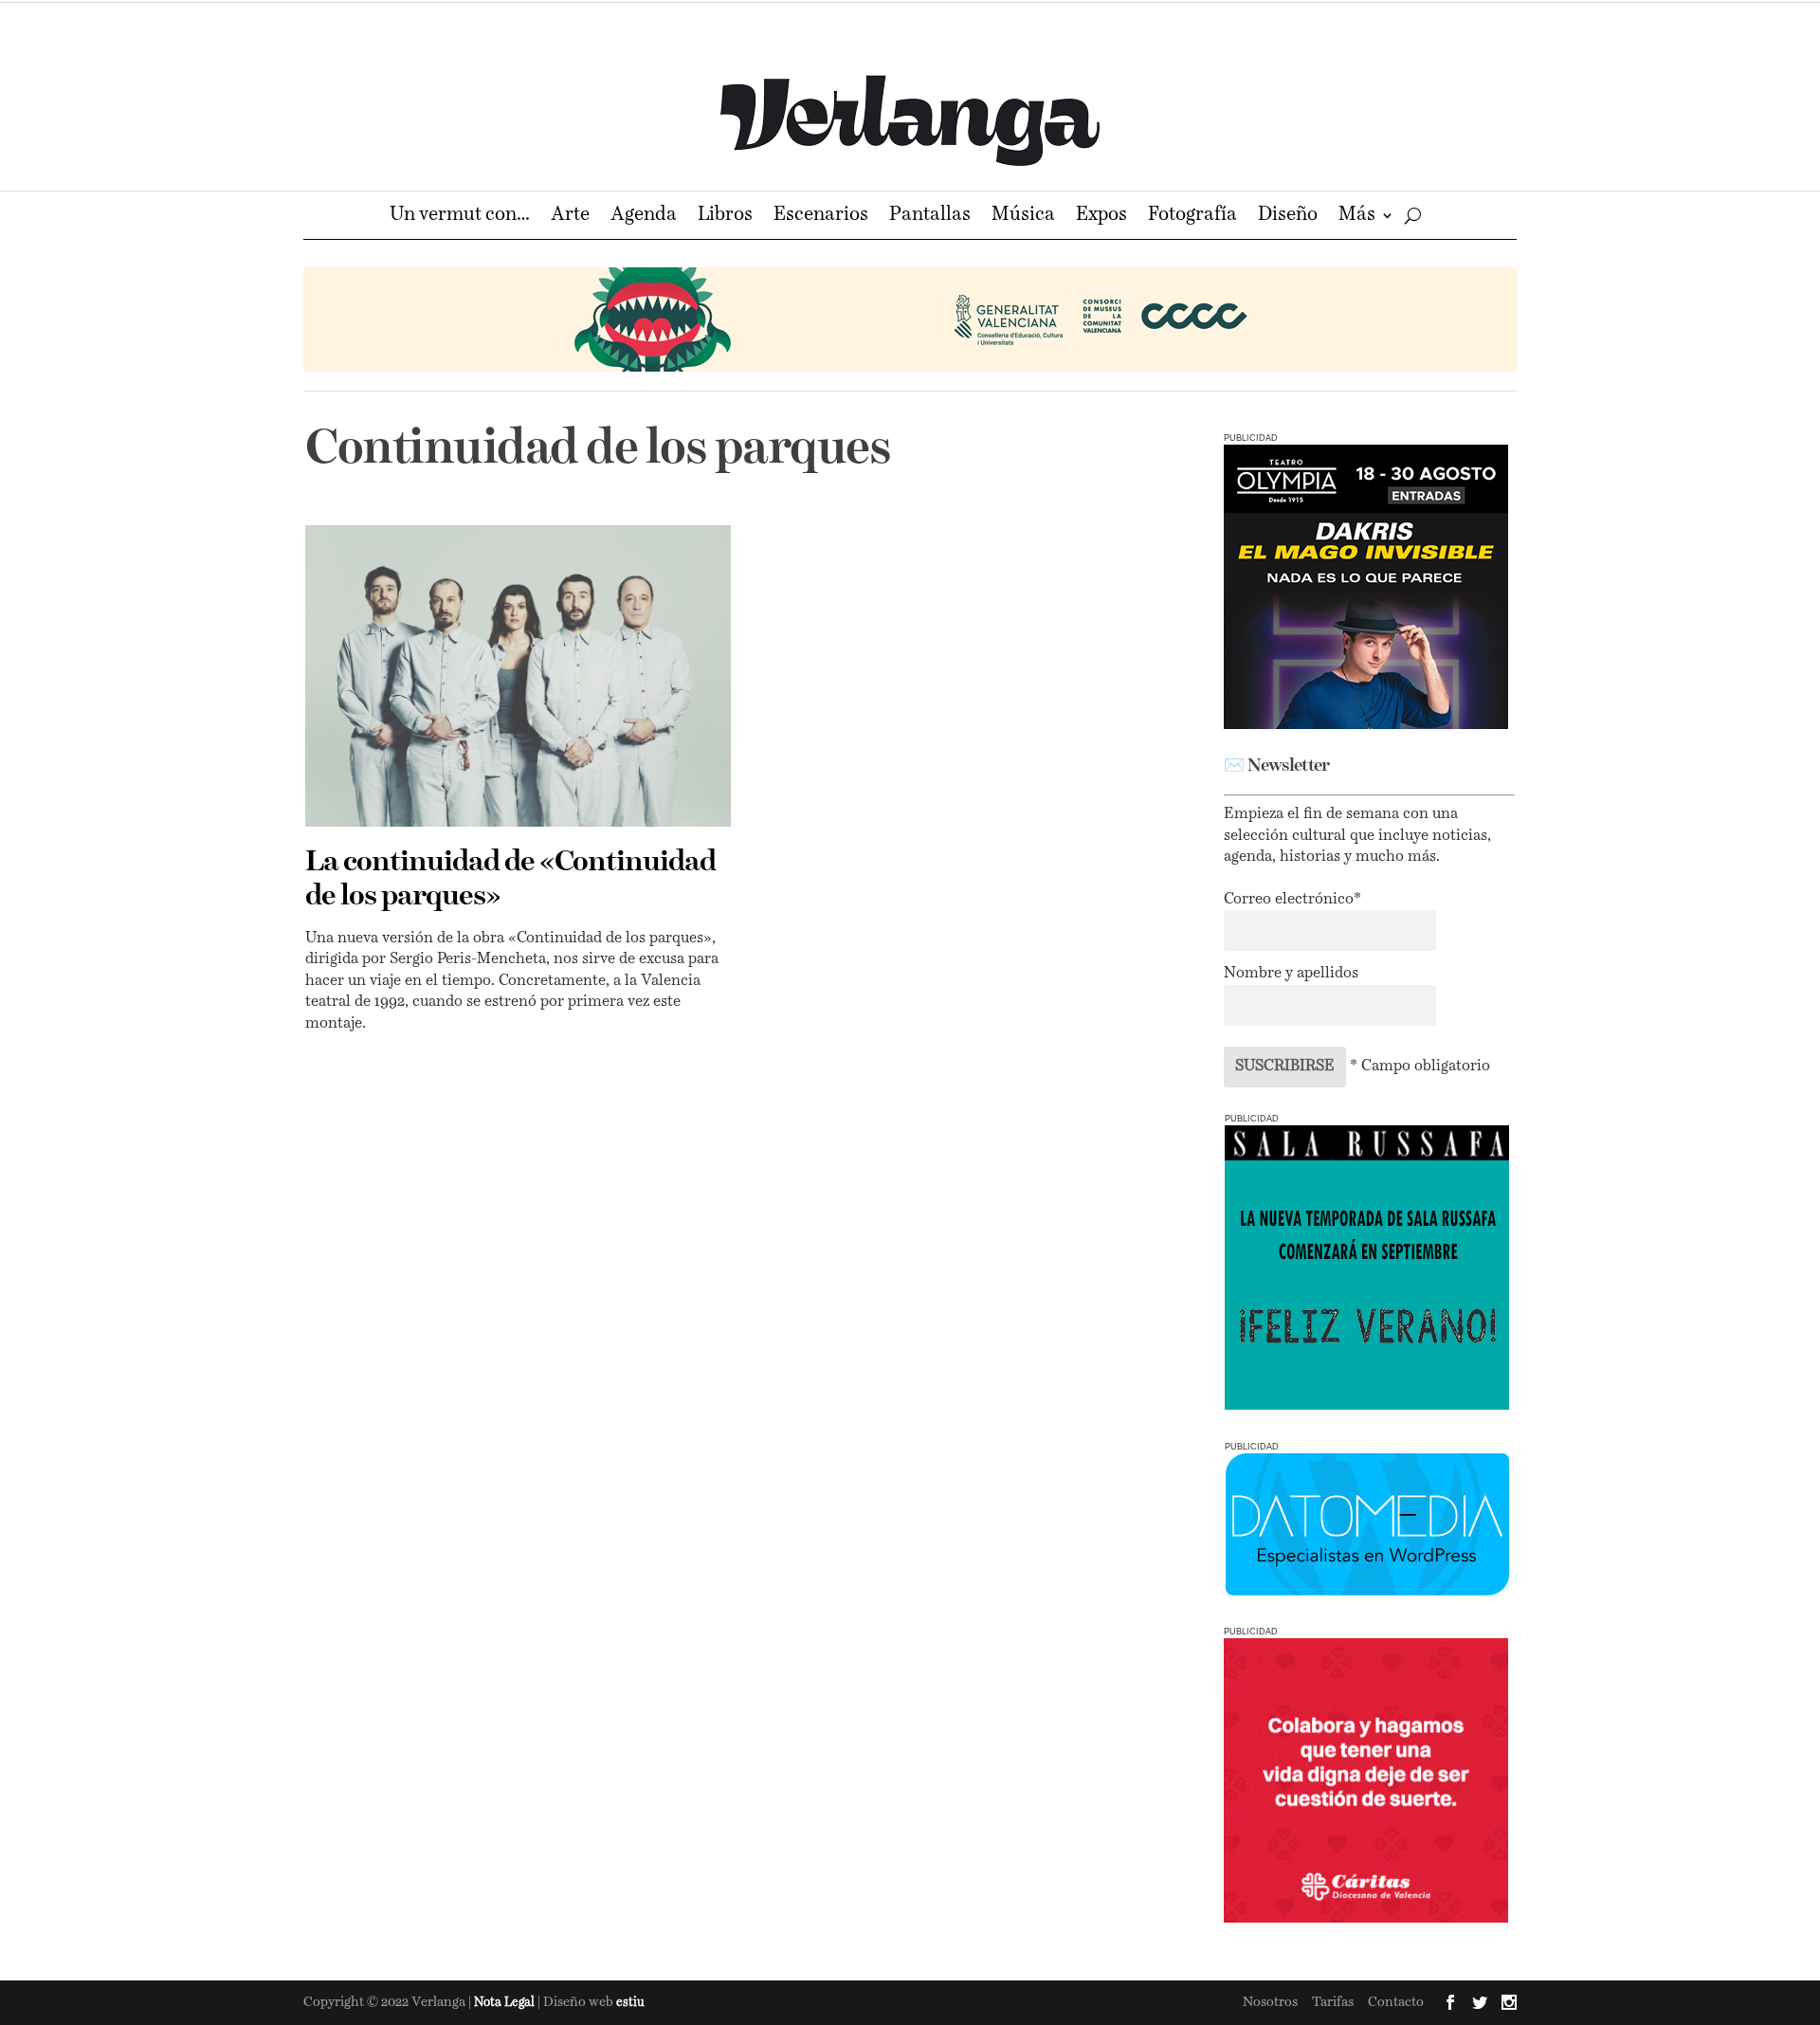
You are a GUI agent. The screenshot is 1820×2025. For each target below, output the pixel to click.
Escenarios (821, 217)
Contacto (1396, 2002)
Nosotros (1270, 2002)
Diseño (1288, 217)
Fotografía (1192, 217)
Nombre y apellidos (1291, 974)
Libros (725, 217)
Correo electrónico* (1292, 900)
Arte (570, 217)
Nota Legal (506, 2003)
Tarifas (1333, 2002)
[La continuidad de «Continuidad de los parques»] (518, 676)
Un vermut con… (460, 217)
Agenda (644, 217)
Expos (1101, 217)
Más (1357, 217)
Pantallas (930, 217)
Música (1023, 217)
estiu (630, 2003)
